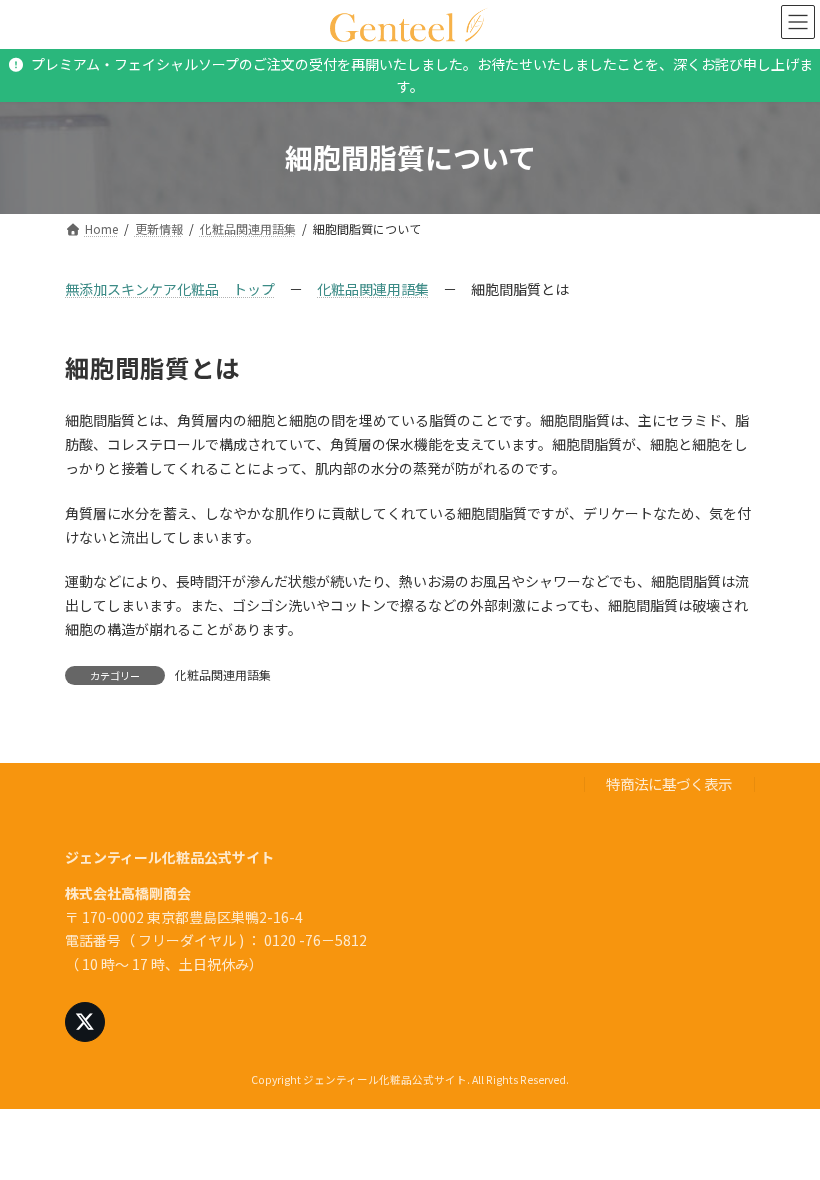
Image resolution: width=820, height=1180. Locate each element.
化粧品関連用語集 (373, 289)
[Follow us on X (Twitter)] (85, 1022)
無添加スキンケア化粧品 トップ (170, 289)
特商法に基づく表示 (669, 783)
